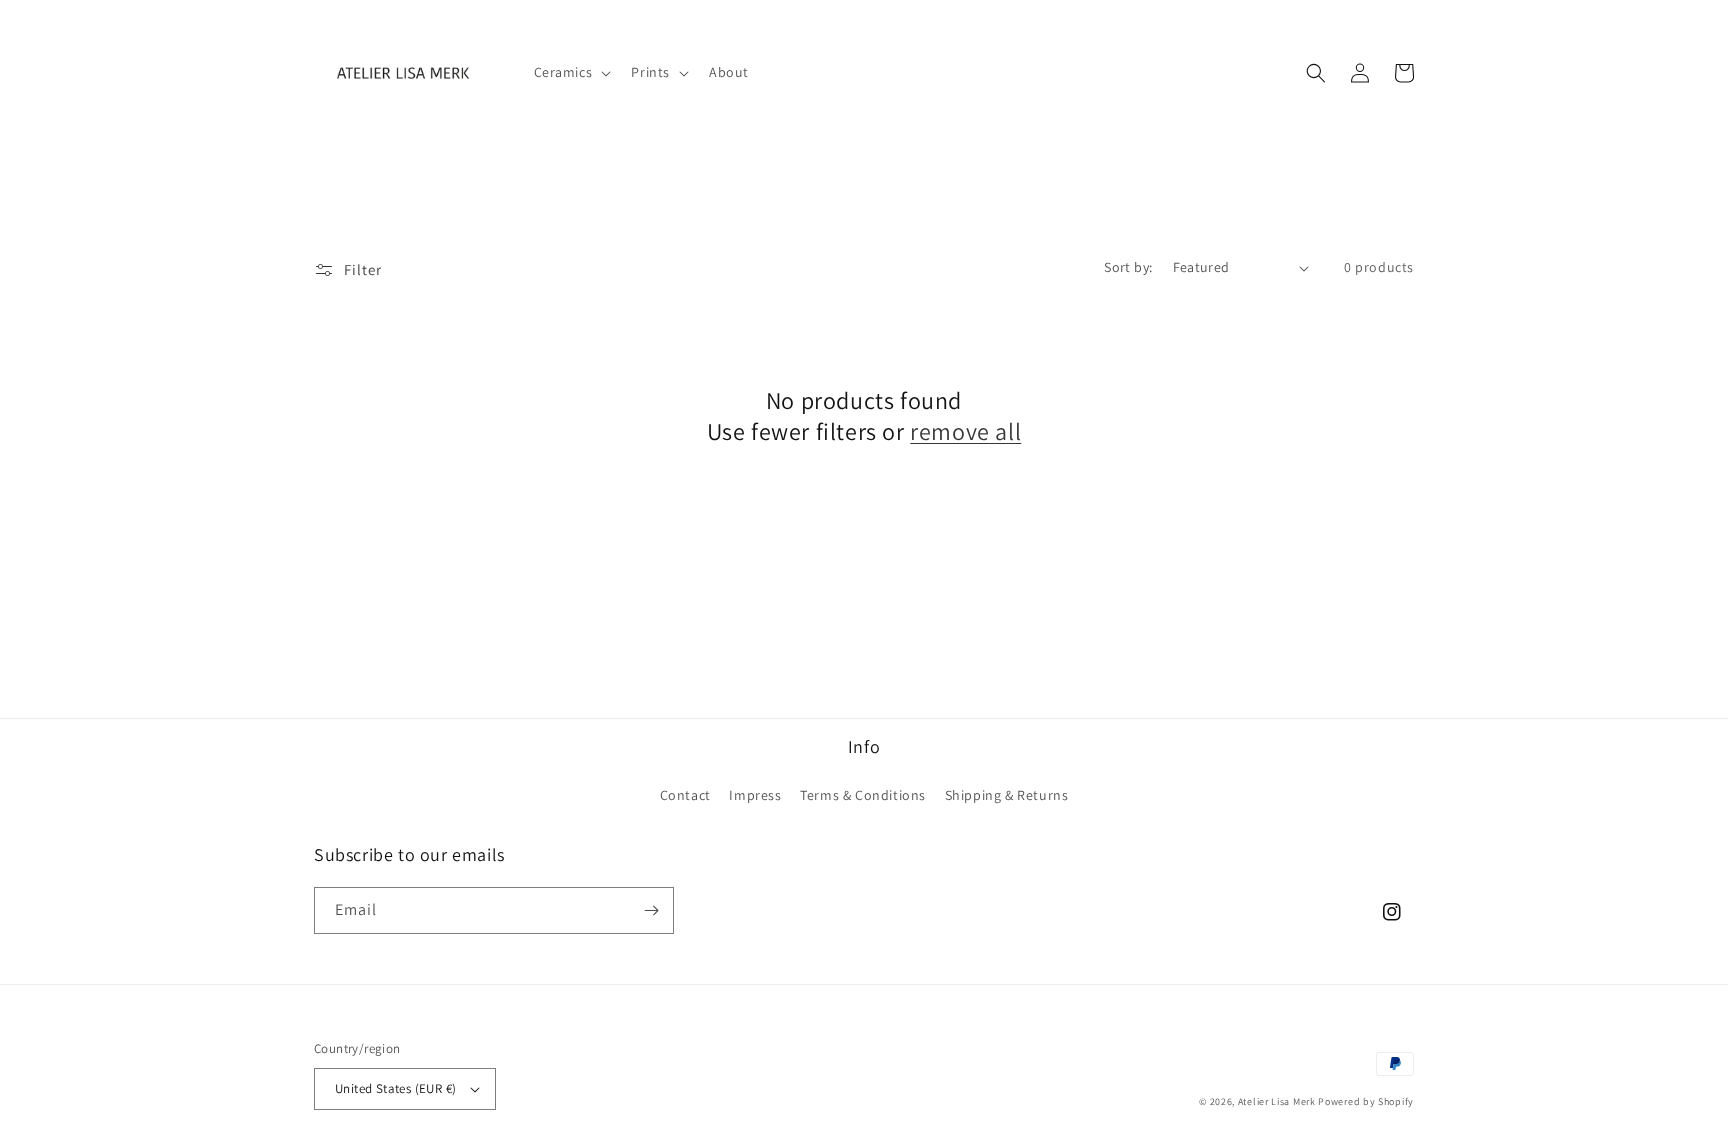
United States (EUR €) (395, 1088)
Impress (755, 795)
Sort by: (1128, 267)
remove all (965, 431)
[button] (571, 72)
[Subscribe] (651, 910)
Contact (685, 795)
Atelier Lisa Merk (1277, 1101)
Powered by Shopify (1366, 1101)
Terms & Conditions (863, 795)
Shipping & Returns (1007, 795)
